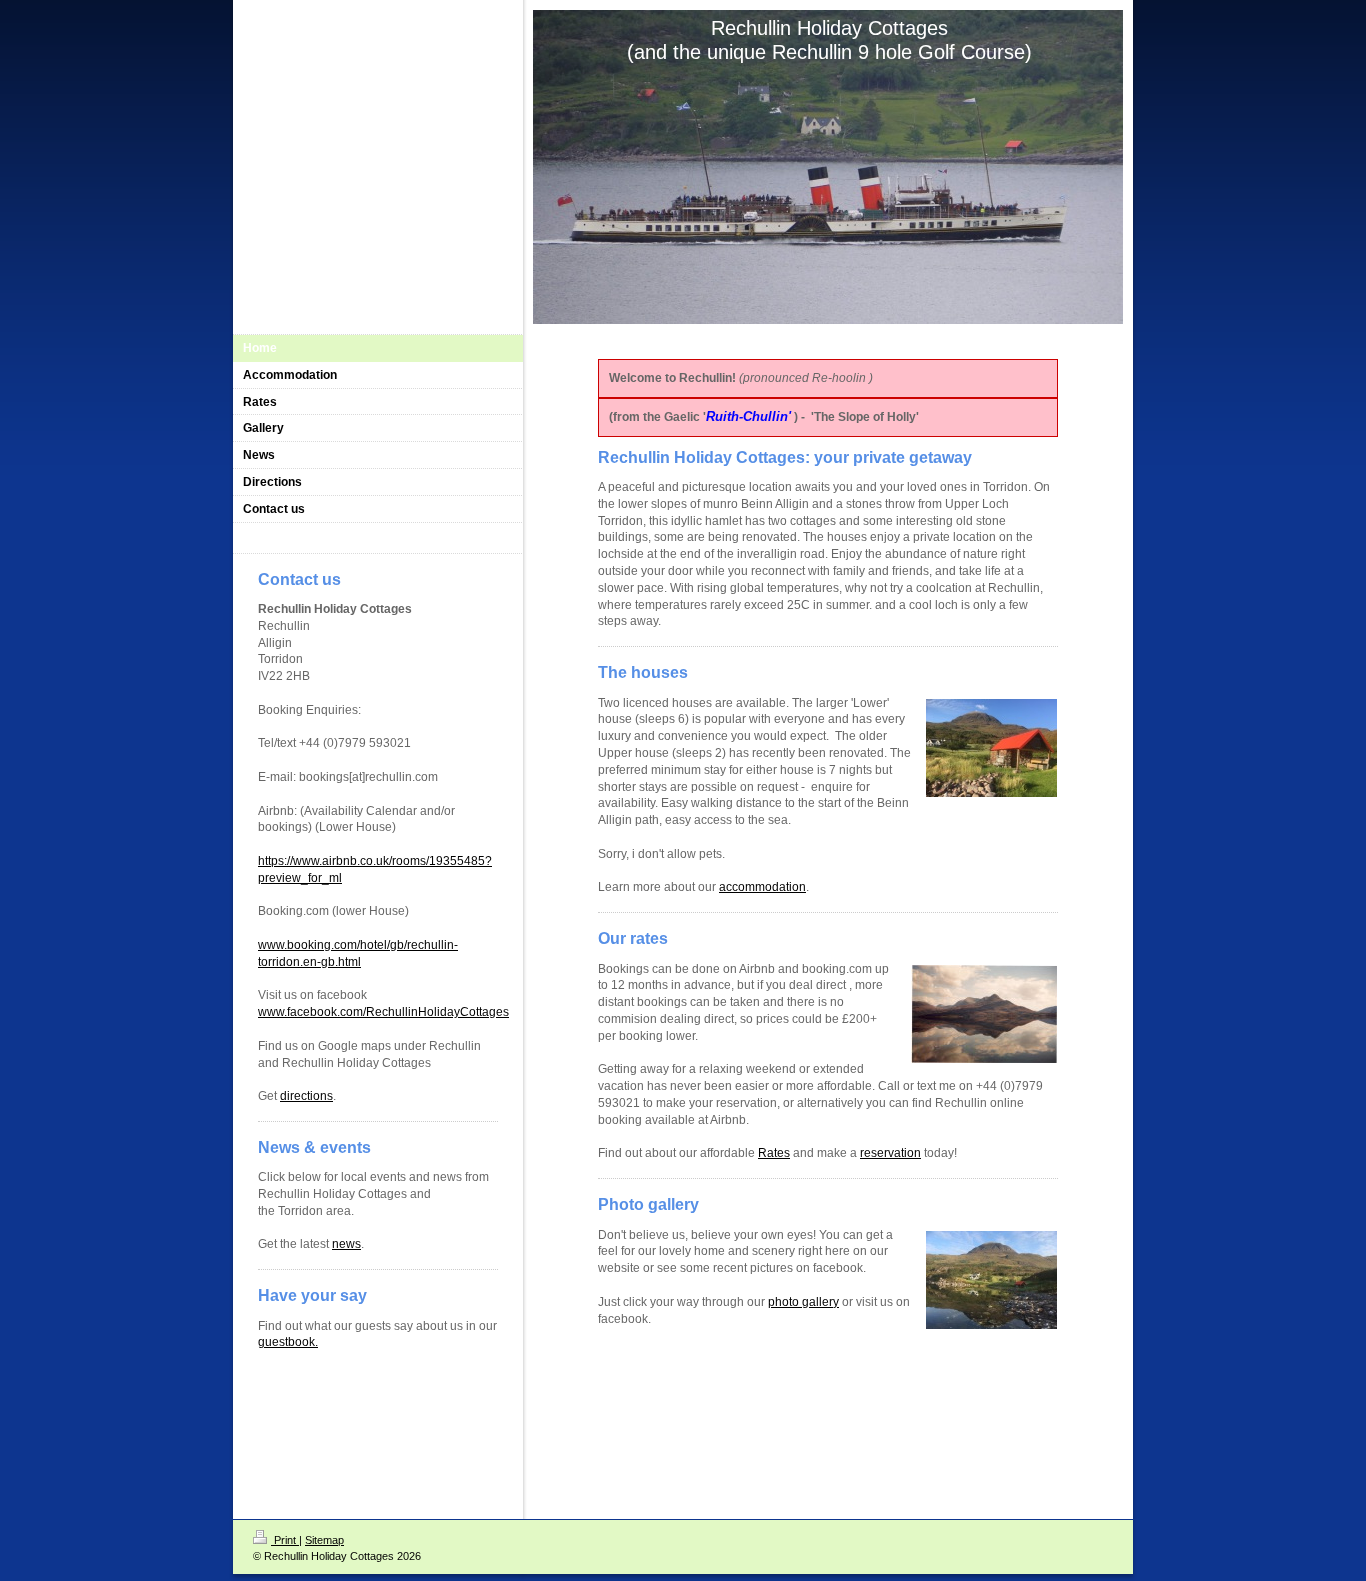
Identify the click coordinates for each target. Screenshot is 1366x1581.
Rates (774, 1153)
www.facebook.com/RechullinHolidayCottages (383, 1012)
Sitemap (324, 1540)
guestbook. (288, 1342)
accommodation (762, 887)
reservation (890, 1153)
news (346, 1244)
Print (285, 1540)
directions (306, 1096)
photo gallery (803, 1302)
